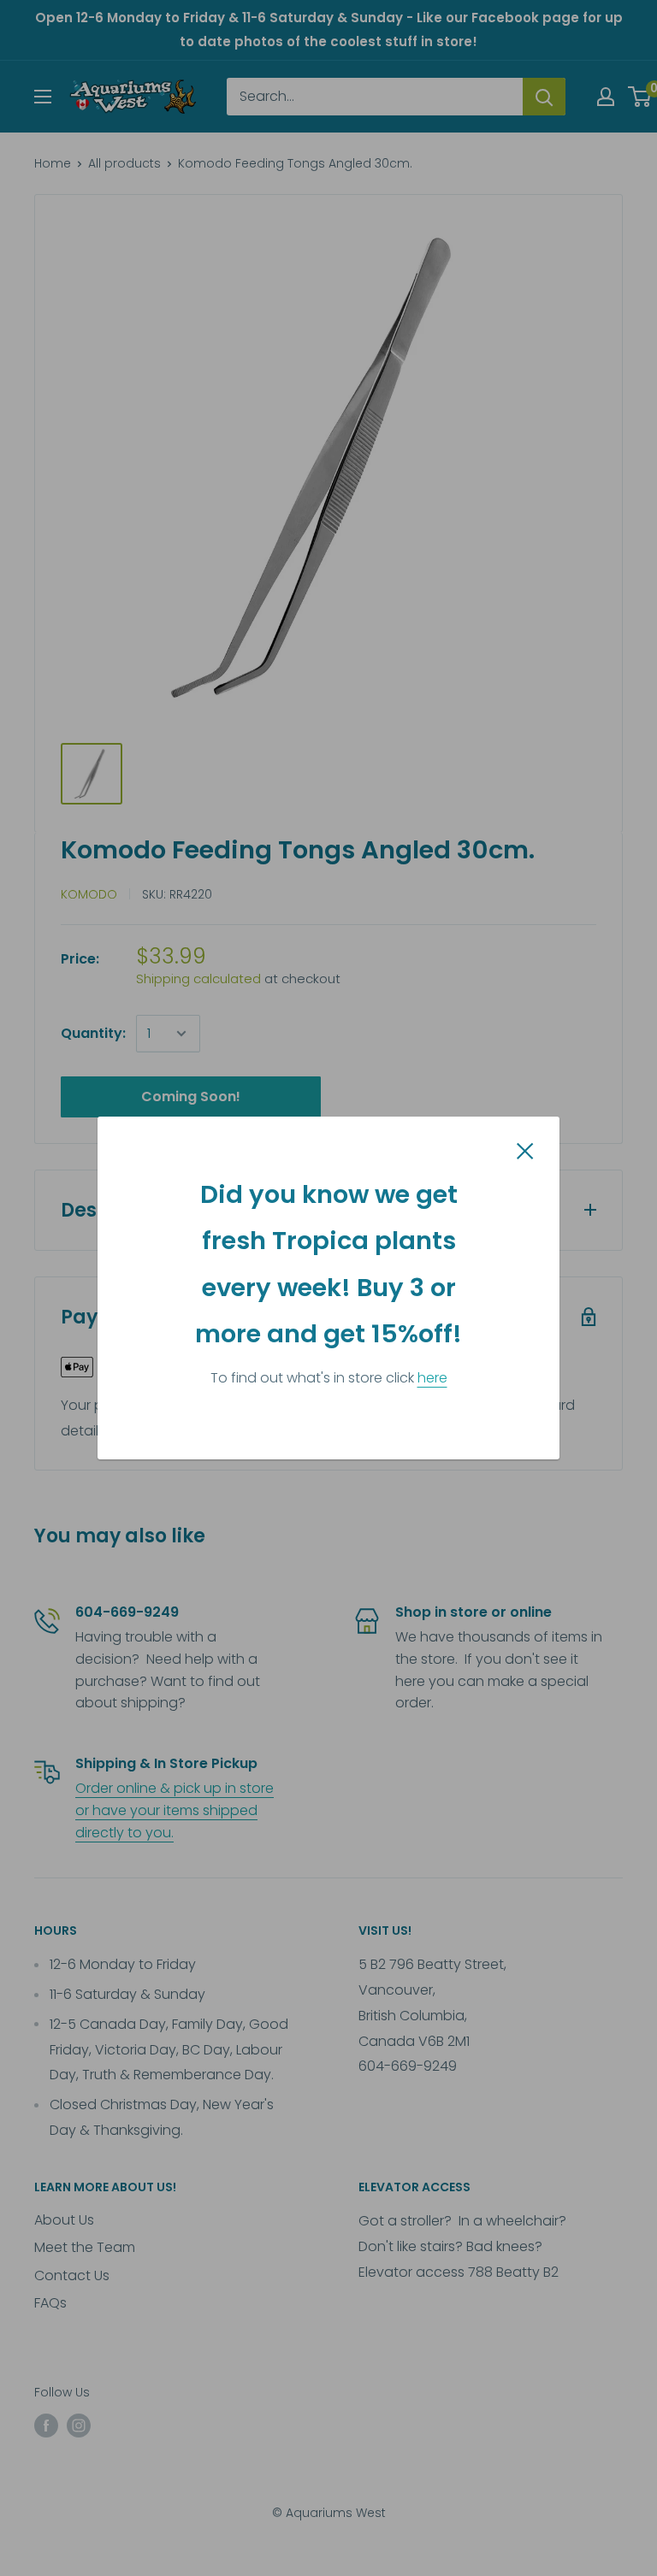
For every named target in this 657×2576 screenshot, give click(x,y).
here (432, 1378)
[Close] (525, 1150)
